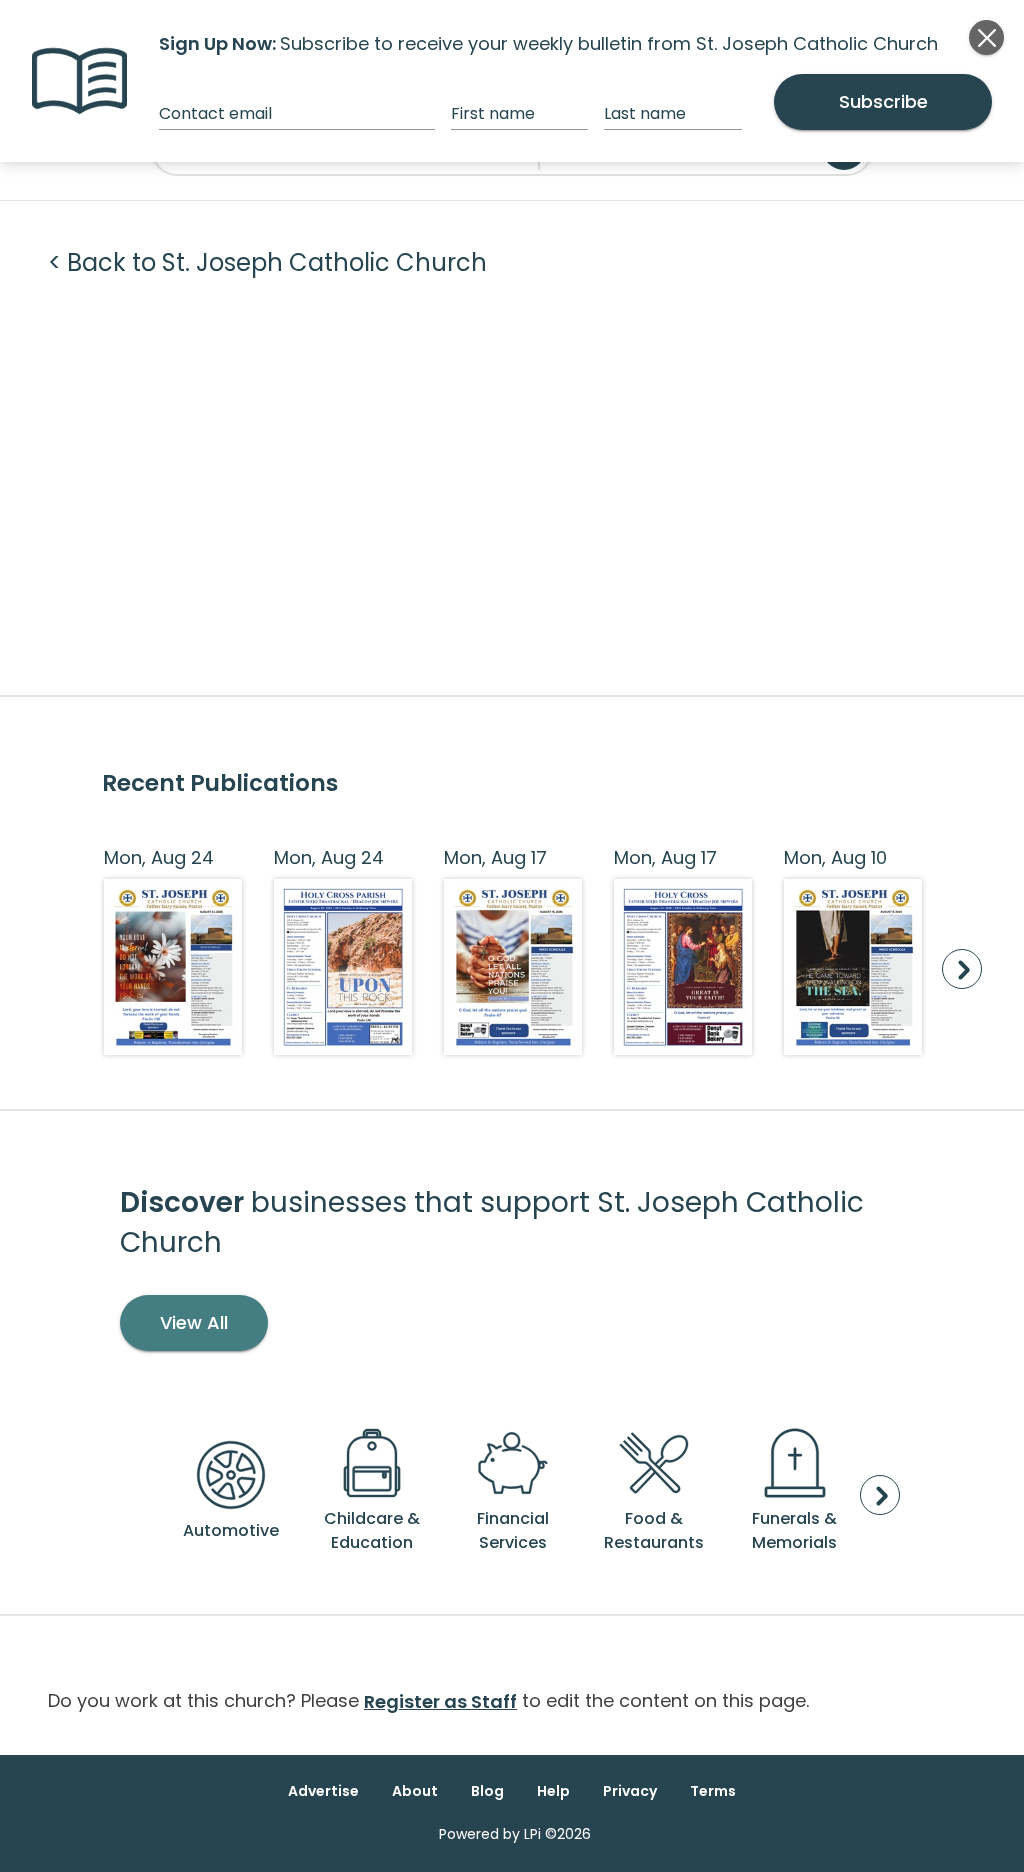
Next (962, 969)
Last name (645, 113)
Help (553, 1791)
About (415, 1791)
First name (493, 113)
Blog (487, 1791)
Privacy (630, 1791)
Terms (713, 1791)
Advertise (323, 1791)
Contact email (215, 113)
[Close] (986, 37)
